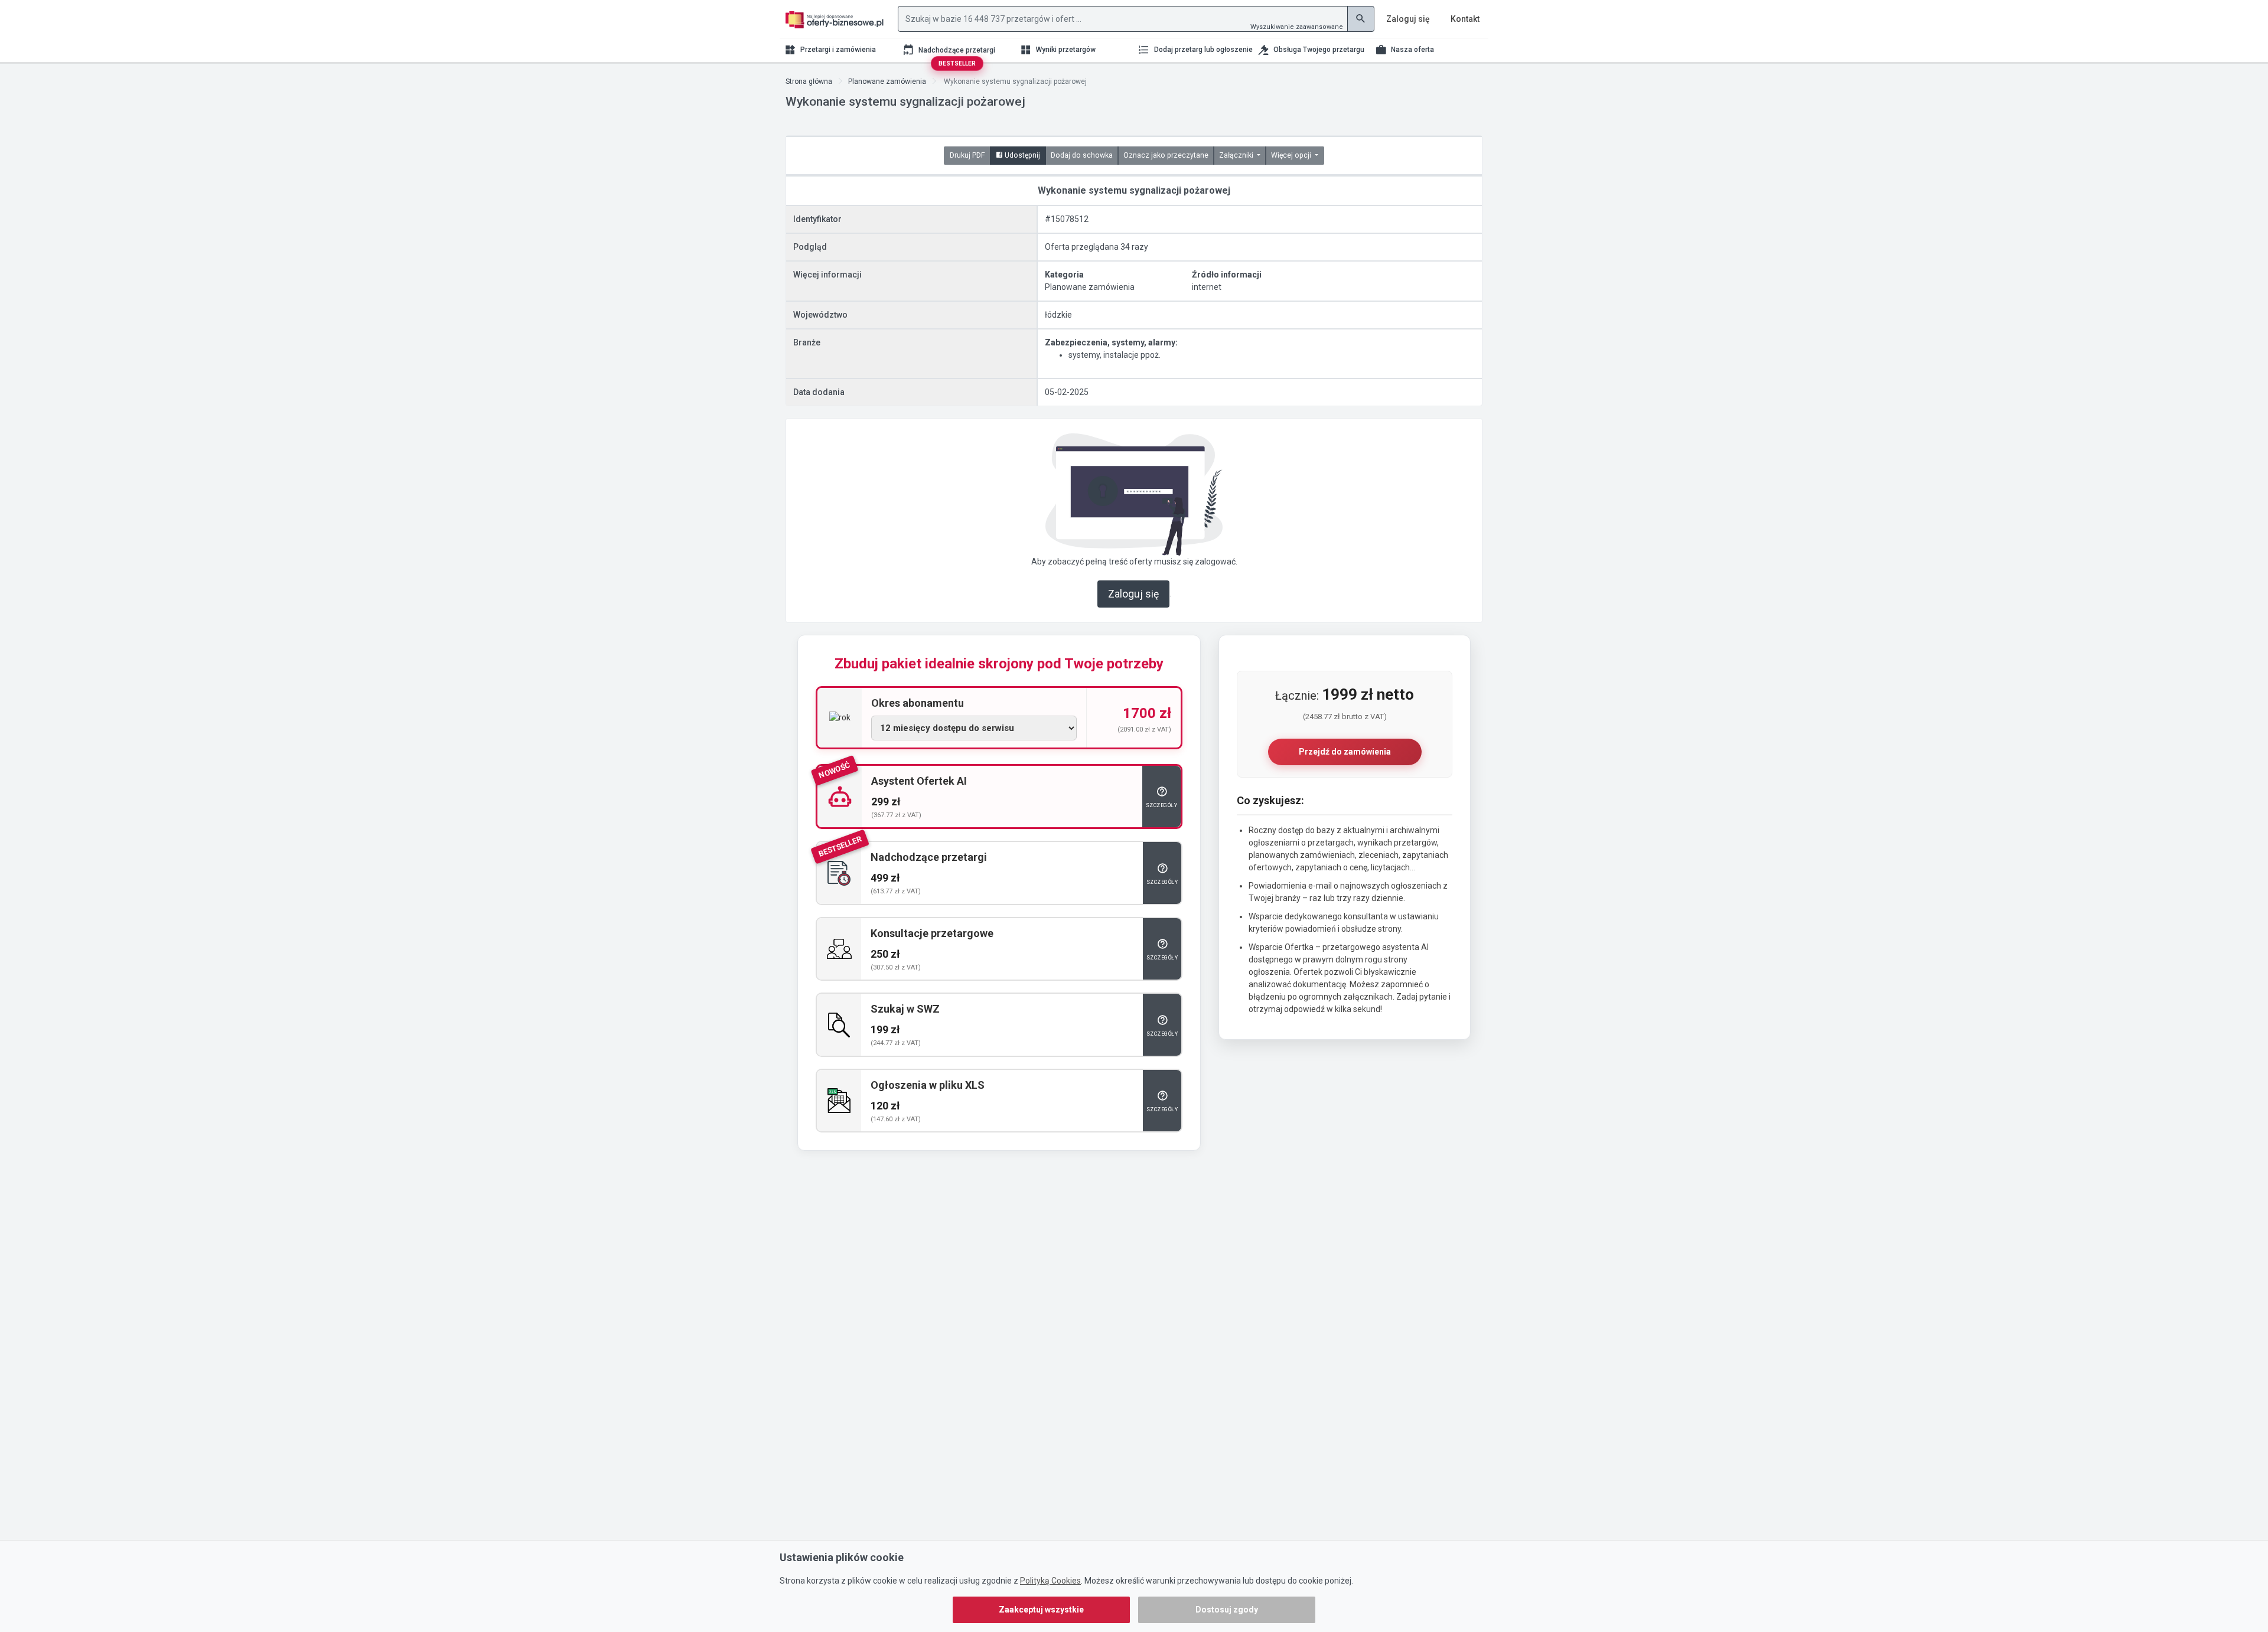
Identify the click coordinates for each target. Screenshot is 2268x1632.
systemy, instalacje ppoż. (1115, 355)
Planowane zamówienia (887, 81)
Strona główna (809, 81)
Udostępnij (1021, 155)
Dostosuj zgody (1227, 1610)
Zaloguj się (1133, 594)
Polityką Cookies (1050, 1581)
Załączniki (1237, 155)
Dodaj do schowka (1082, 155)
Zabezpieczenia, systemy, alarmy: (1111, 342)
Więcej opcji (1292, 155)
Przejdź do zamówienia (1345, 752)
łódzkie (1058, 315)
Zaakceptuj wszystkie (1041, 1610)
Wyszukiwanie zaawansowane (1297, 27)
